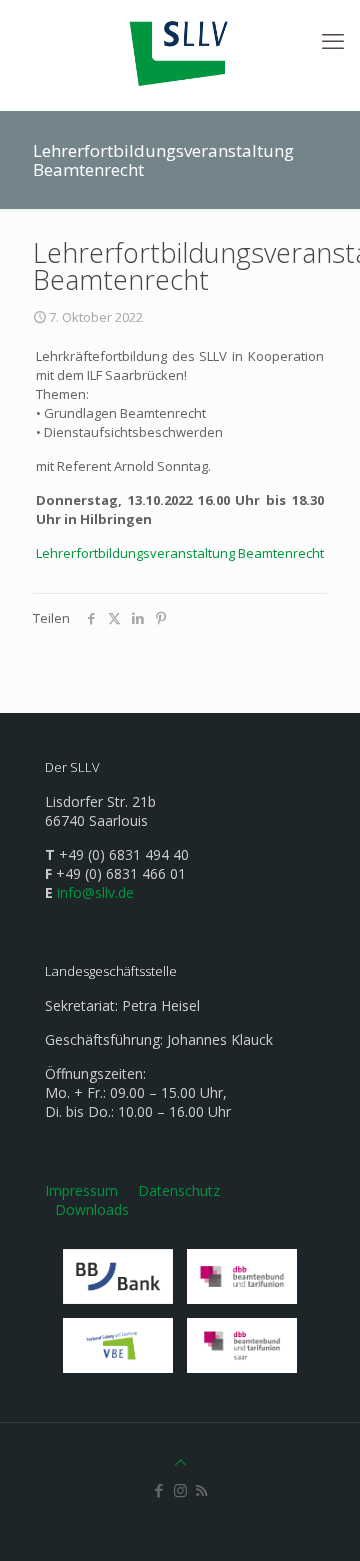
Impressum (81, 1190)
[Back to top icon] (180, 1462)
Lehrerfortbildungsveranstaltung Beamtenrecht (180, 553)
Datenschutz (179, 1190)
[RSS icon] (201, 1490)
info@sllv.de (95, 892)
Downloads (92, 1209)
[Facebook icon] (159, 1490)
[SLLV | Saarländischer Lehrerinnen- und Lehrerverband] (180, 50)
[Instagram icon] (180, 1490)
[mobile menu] (333, 40)
